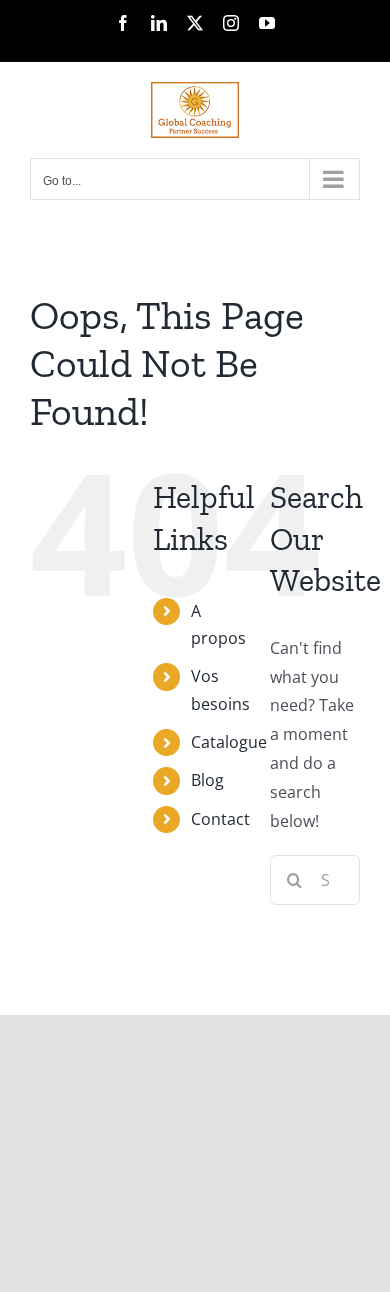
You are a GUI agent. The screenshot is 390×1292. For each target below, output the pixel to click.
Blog (207, 780)
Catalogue (229, 742)
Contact (220, 819)
